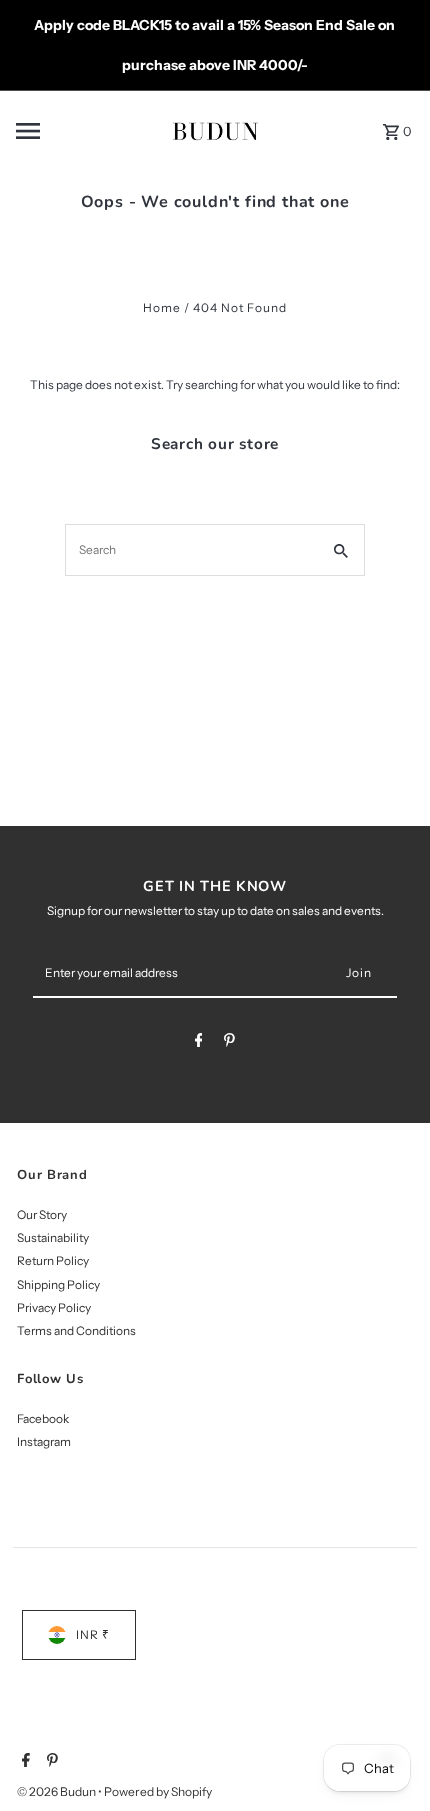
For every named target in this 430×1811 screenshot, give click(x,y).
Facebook (43, 1418)
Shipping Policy (58, 1284)
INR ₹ (93, 1634)
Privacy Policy (54, 1307)
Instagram (44, 1441)
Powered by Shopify (158, 1791)
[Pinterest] (229, 1043)
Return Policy (53, 1260)
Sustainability (53, 1237)
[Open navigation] (78, 131)
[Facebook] (199, 1043)
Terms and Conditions (76, 1330)
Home (162, 307)
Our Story (42, 1214)
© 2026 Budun (57, 1791)
